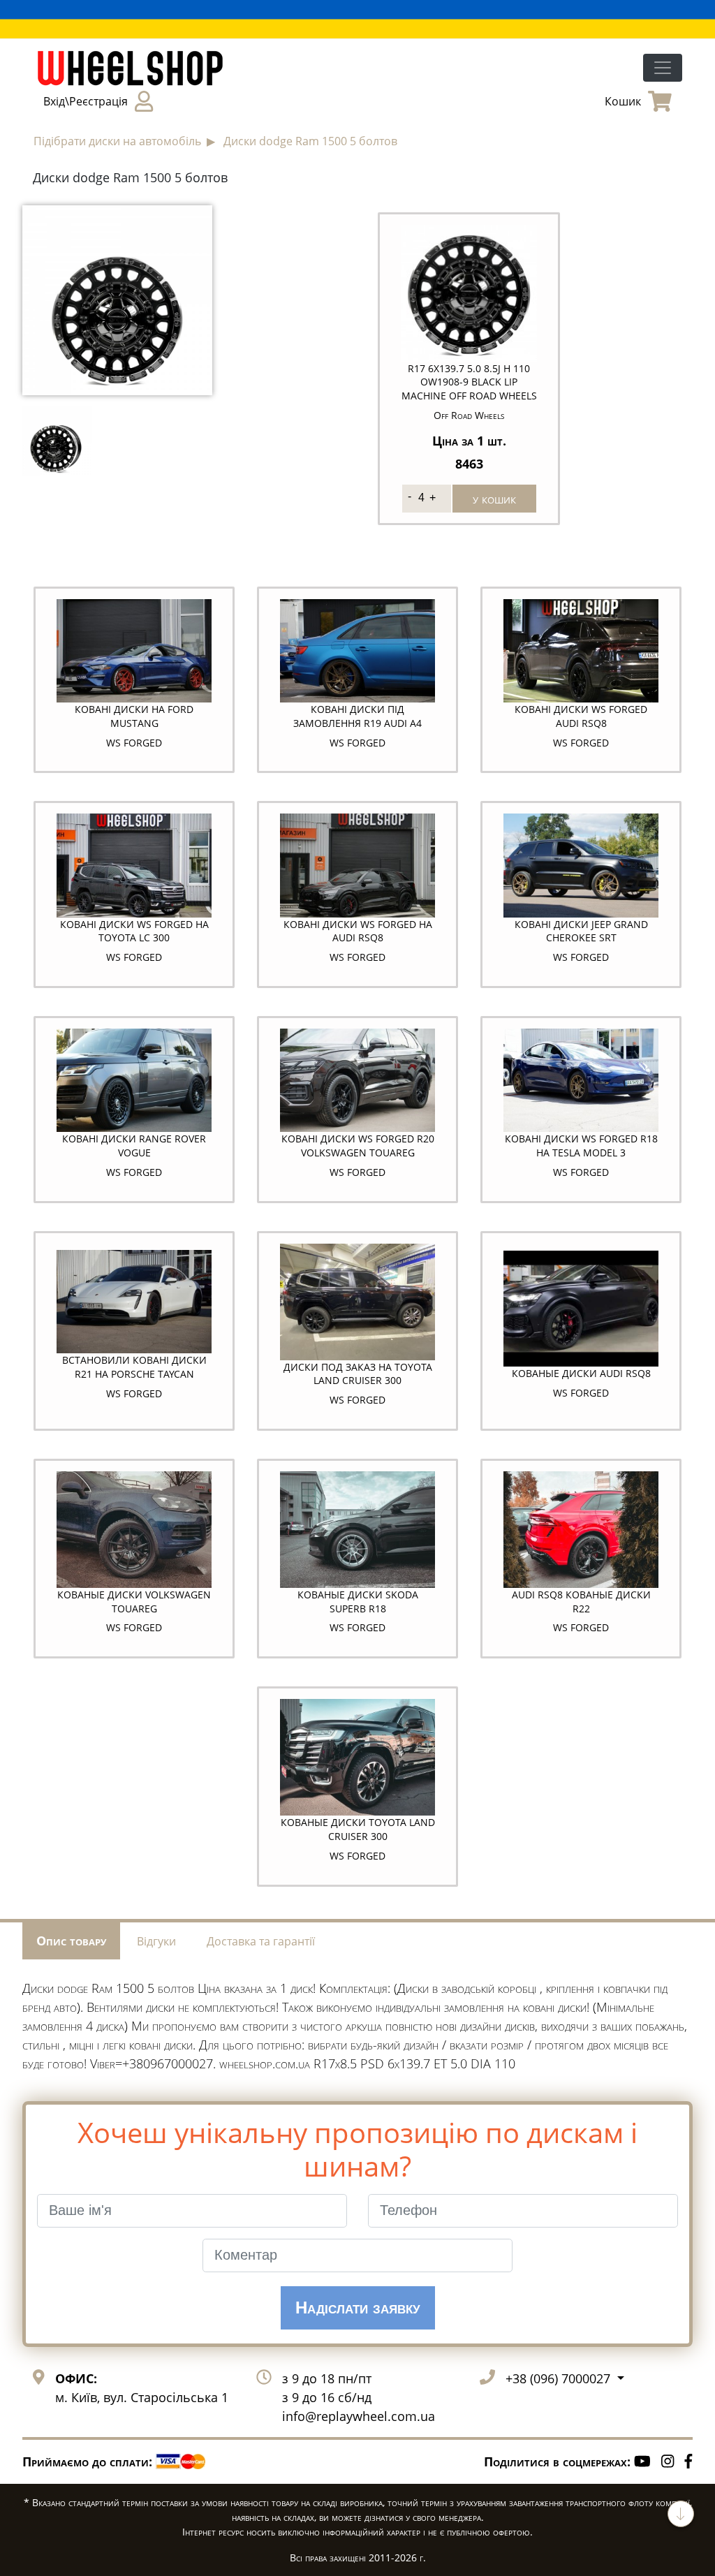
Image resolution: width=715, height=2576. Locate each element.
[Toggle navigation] (663, 68)
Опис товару (71, 1941)
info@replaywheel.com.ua (359, 2416)
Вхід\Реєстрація (86, 101)
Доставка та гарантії (261, 1941)
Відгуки (156, 1941)
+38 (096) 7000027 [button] (560, 2378)
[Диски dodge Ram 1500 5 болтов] (117, 299)
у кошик (494, 499)
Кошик (623, 101)
